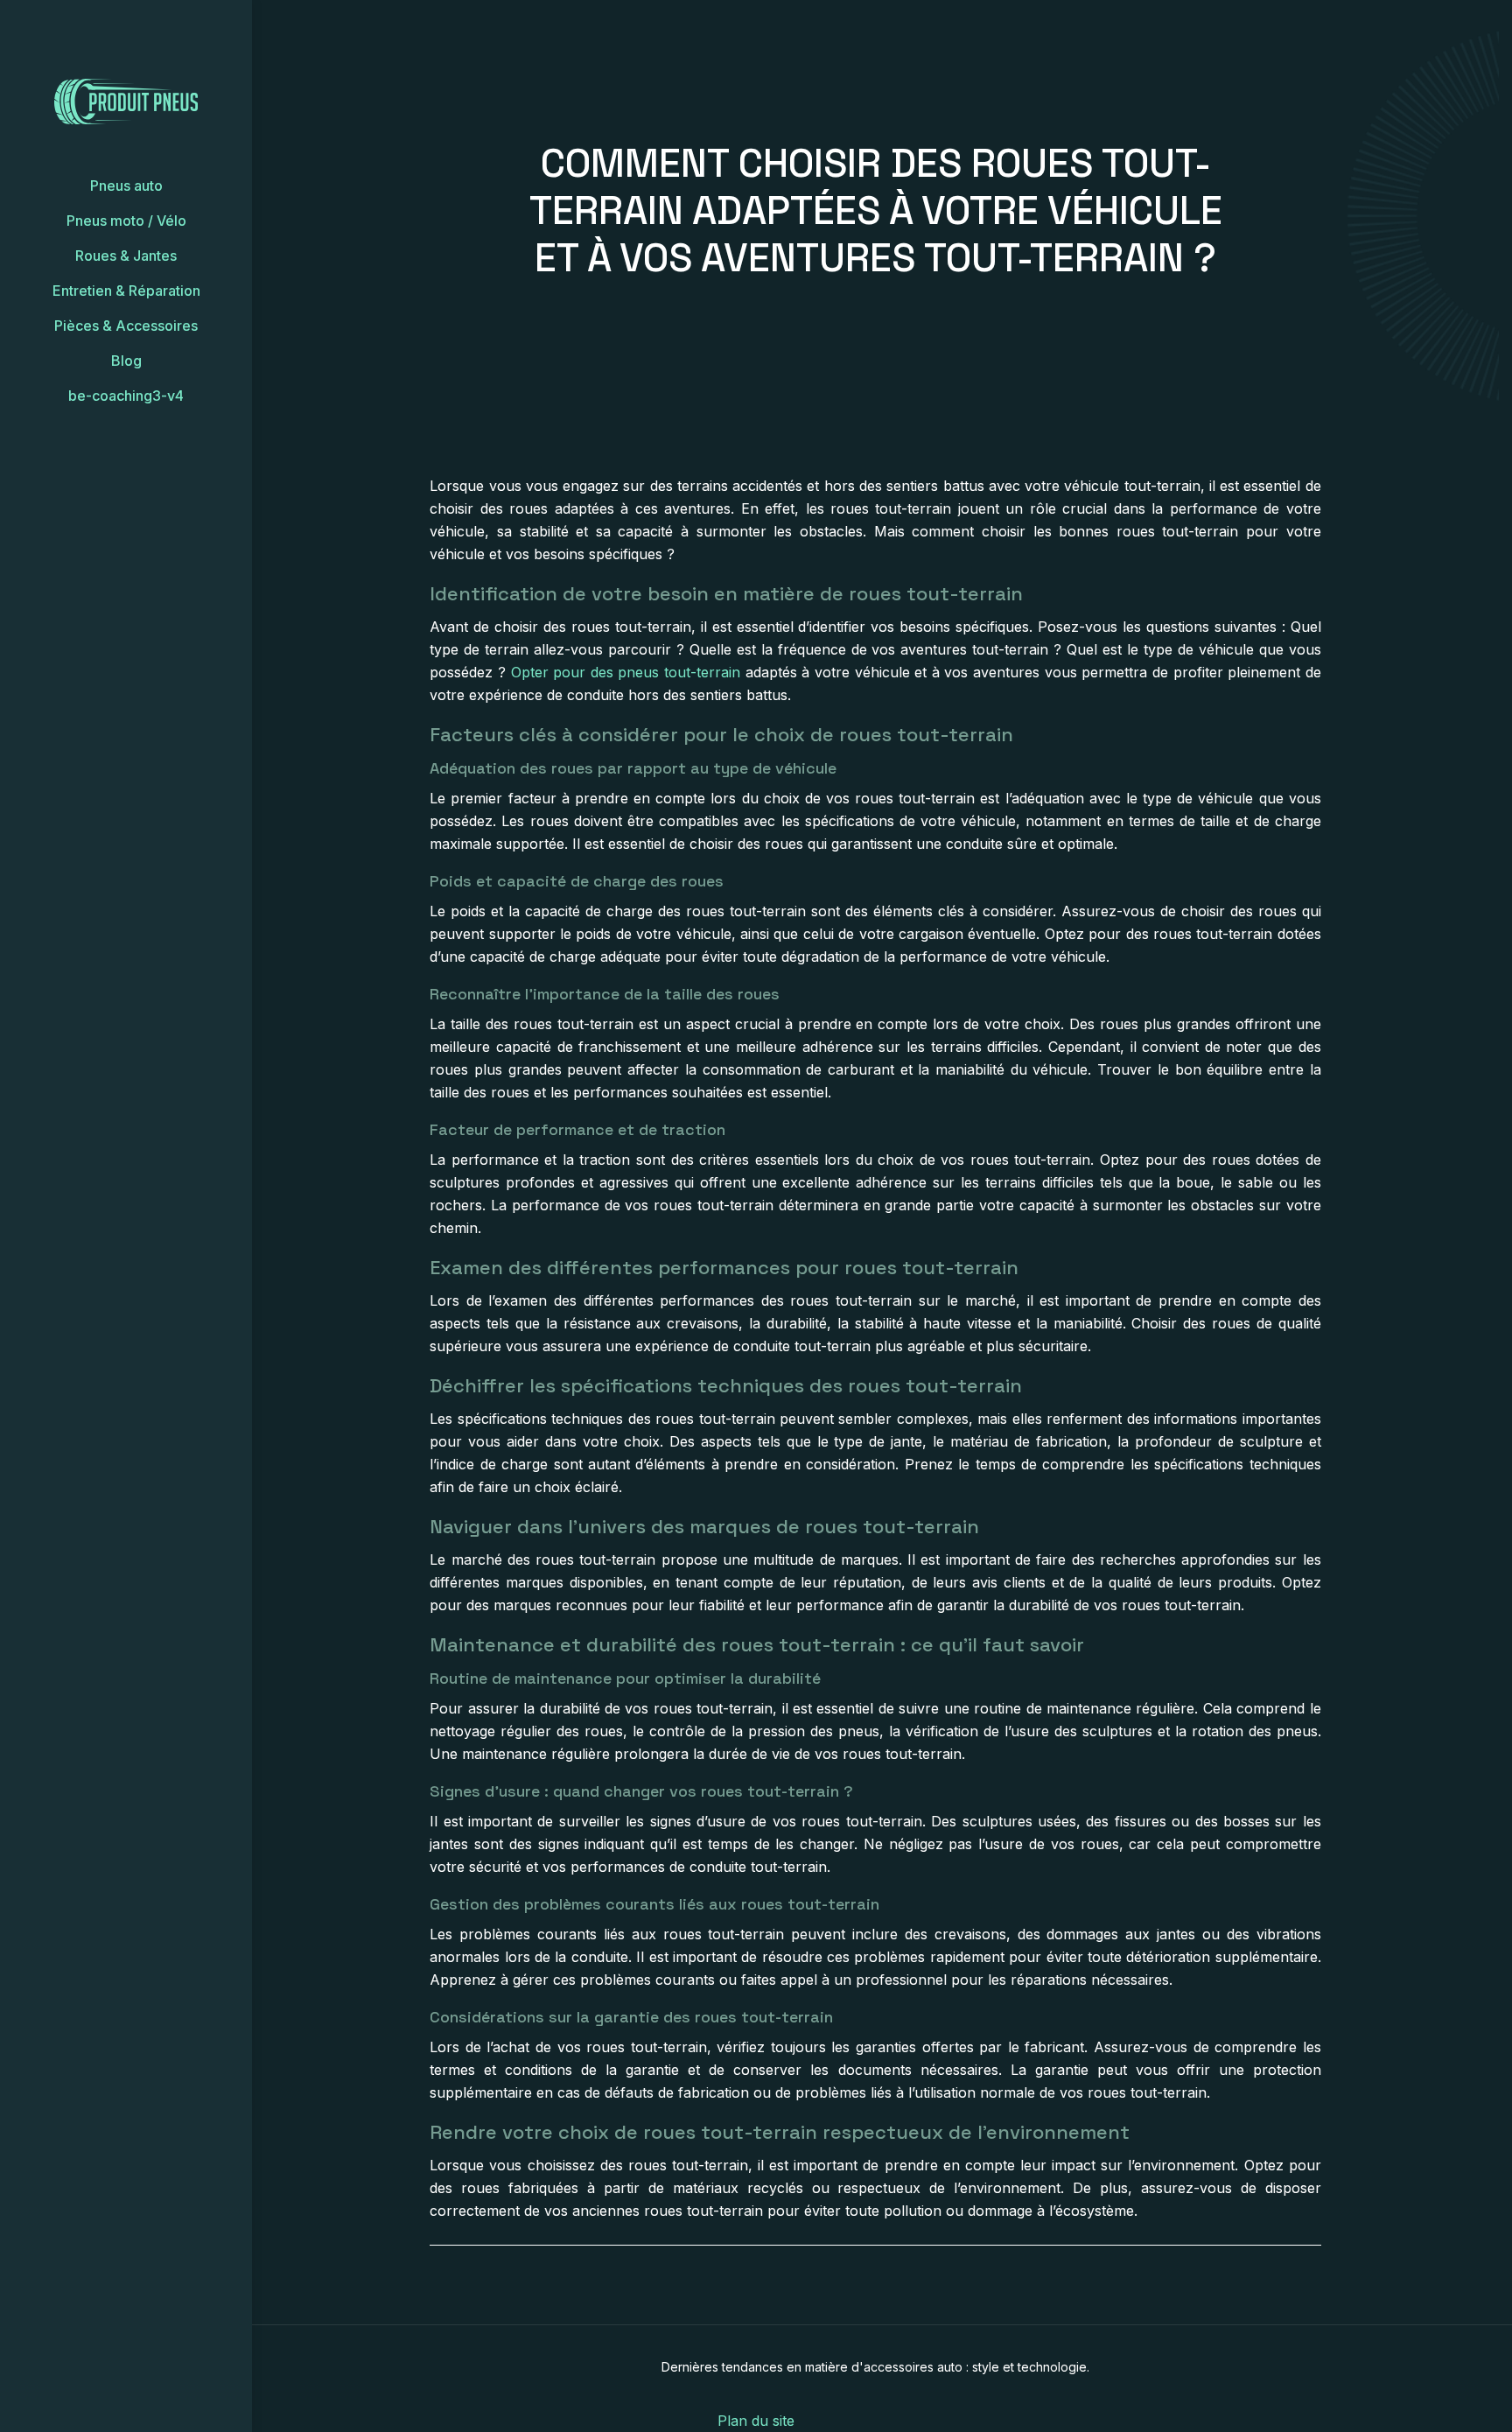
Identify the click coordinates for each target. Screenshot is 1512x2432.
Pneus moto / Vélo (126, 221)
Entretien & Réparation (126, 291)
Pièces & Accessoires (126, 326)
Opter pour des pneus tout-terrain (626, 672)
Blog (126, 361)
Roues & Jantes (126, 256)
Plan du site (756, 2421)
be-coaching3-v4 (126, 396)
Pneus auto (126, 186)
